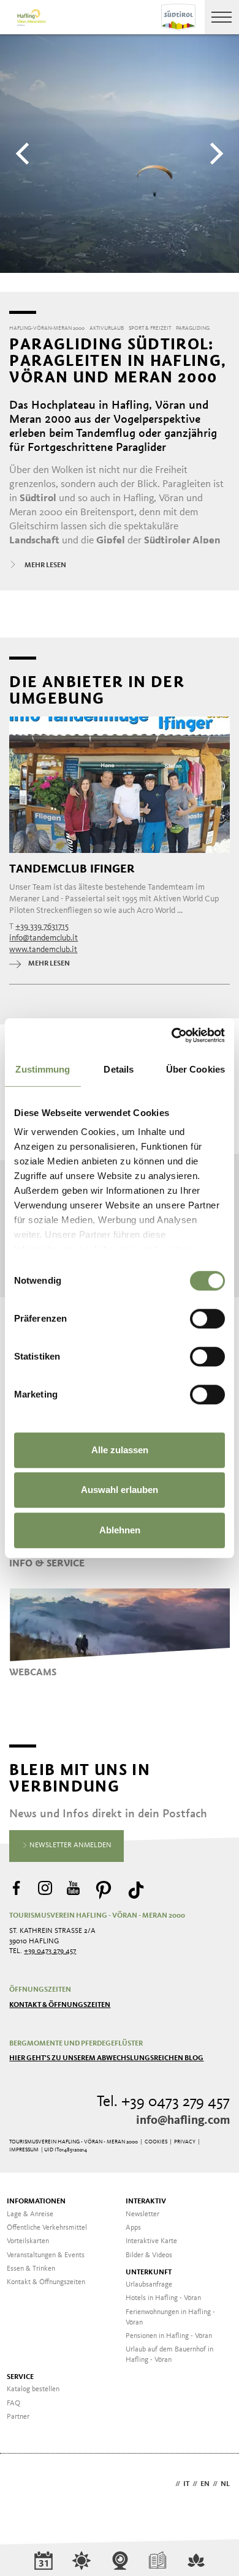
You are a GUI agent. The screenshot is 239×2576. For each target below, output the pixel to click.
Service (20, 2377)
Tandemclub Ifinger (72, 869)
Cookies (156, 2142)
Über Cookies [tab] (195, 1069)
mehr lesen (49, 964)
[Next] (214, 154)
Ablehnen (120, 1530)
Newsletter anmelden (70, 1845)
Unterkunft (149, 2273)
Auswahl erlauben (120, 1490)
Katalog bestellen (33, 2389)
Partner (18, 2417)
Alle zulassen (120, 1450)
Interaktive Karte (151, 2241)
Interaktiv (146, 2202)
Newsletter (142, 2214)
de (168, 2484)
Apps (133, 2228)
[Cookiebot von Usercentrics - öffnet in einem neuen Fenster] (172, 1035)
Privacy (185, 2142)
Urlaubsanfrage (149, 2285)
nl (225, 2484)
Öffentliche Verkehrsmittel (47, 2228)
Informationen (36, 2202)
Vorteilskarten (28, 2241)
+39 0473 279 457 (50, 1951)
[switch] (207, 1319)
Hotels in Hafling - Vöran (163, 2298)
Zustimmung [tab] (43, 1069)
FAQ (13, 2403)
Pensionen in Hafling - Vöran (169, 2336)
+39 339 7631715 (42, 926)
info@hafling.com (183, 2121)
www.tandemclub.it (43, 950)
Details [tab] (119, 1069)
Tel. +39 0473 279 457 (163, 2102)
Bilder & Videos (149, 2255)
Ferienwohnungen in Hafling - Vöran (170, 2317)
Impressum (24, 2150)
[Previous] (25, 154)
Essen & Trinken (31, 2269)
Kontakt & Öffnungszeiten (60, 2005)
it (186, 2484)
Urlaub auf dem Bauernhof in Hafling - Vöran (169, 2355)
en (205, 2484)
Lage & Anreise (30, 2214)
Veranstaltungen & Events (46, 2255)
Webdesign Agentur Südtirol (24, 2485)
